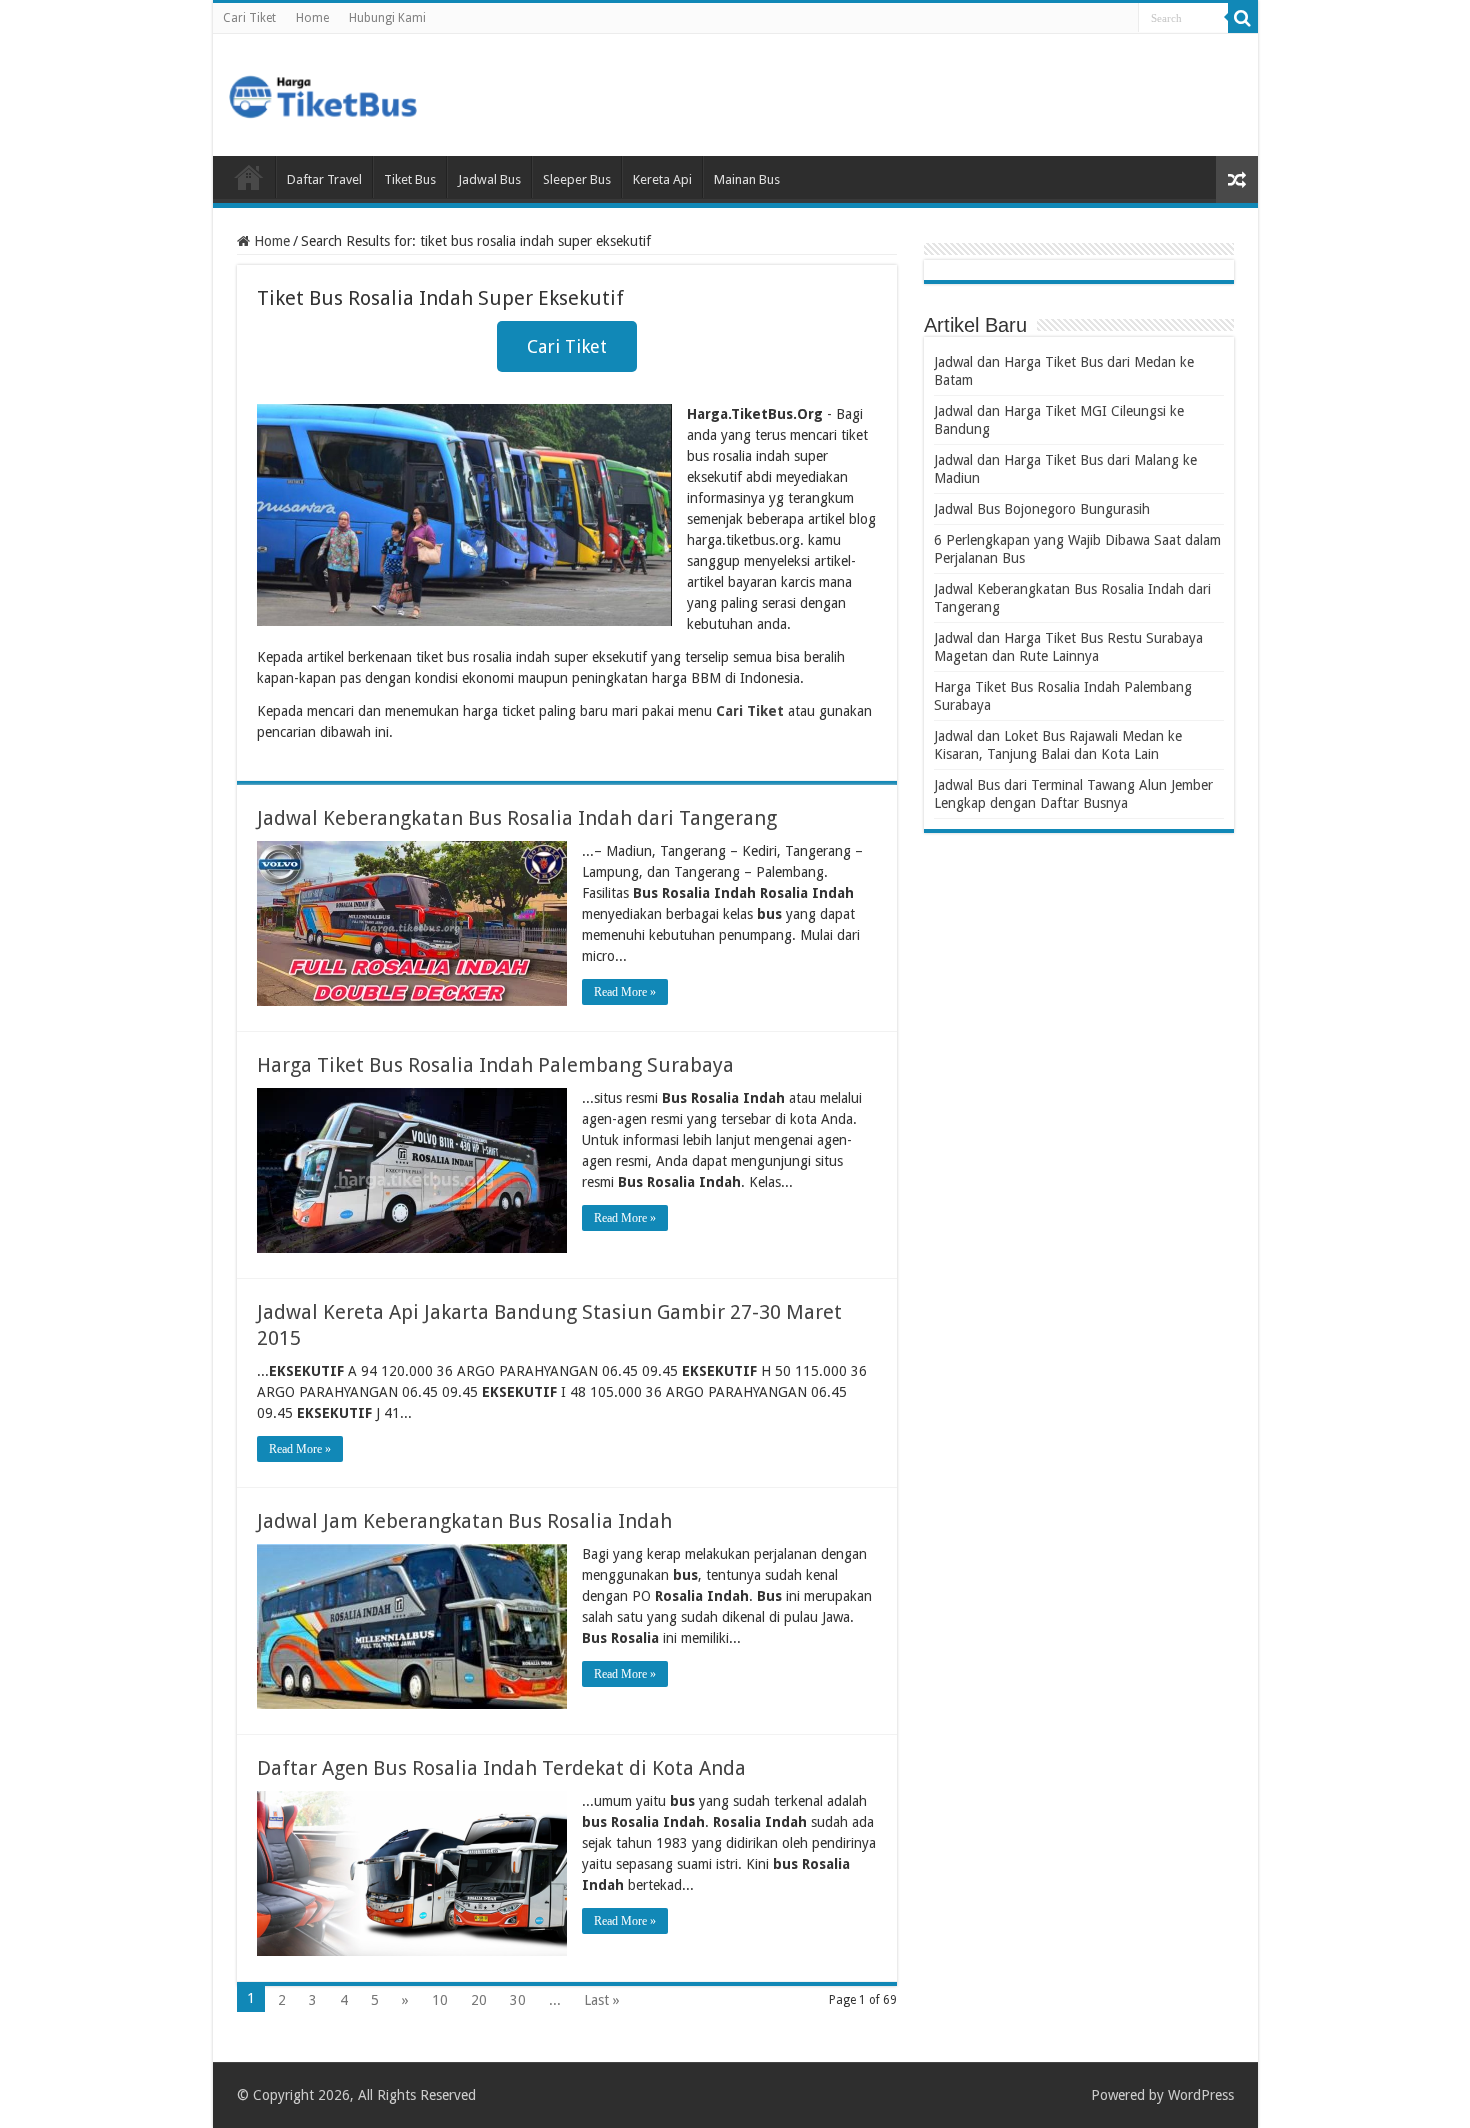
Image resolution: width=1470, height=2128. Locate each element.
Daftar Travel (324, 179)
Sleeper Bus (577, 179)
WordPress (1201, 2095)
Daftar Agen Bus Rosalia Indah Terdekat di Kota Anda (501, 1768)
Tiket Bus (410, 179)
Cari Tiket (249, 18)
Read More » (625, 992)
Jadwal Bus (489, 179)
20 (479, 2000)
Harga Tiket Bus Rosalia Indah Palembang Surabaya (495, 1065)
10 (440, 2000)
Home (312, 18)
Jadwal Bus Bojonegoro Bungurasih (1042, 509)
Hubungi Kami (387, 18)
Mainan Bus (747, 179)
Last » (602, 2000)
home (249, 177)
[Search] (1243, 18)
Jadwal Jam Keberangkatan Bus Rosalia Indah (464, 1521)
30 (518, 2000)
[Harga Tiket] (323, 93)
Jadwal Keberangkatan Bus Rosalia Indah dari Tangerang (517, 818)
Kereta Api (662, 179)
